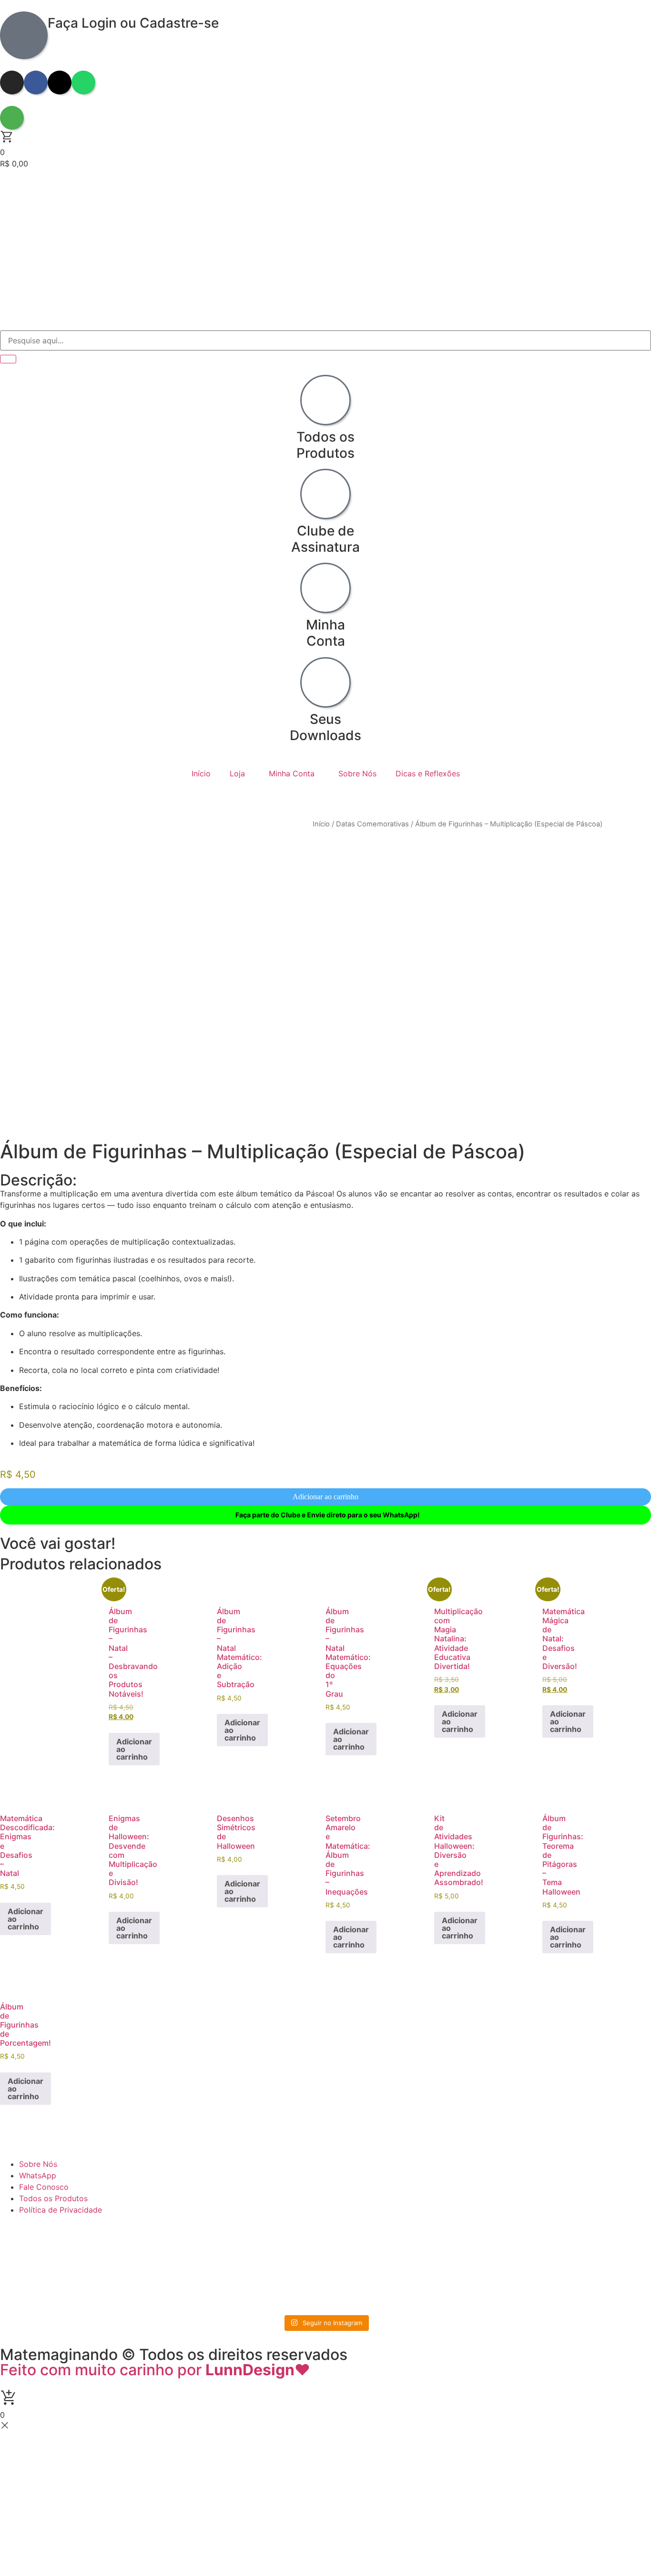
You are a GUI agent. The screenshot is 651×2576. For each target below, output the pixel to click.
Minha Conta (292, 773)
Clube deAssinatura (325, 539)
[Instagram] (12, 82)
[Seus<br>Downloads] (325, 682)
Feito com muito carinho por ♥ (155, 2370)
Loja (237, 773)
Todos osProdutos (325, 445)
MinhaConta (325, 633)
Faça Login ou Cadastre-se (133, 23)
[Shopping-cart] (12, 118)
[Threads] (60, 82)
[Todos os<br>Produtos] (325, 400)
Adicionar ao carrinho (325, 1497)
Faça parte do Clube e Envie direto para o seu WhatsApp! (328, 1515)
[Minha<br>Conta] (325, 588)
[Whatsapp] (83, 82)
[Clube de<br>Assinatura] (325, 494)
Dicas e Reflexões (428, 773)
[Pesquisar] (8, 359)
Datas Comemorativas (372, 824)
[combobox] (325, 340)
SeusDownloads (325, 727)
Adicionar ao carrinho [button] (134, 1749)
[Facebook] (36, 82)
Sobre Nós (357, 773)
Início (201, 773)
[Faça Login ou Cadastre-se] (24, 35)
